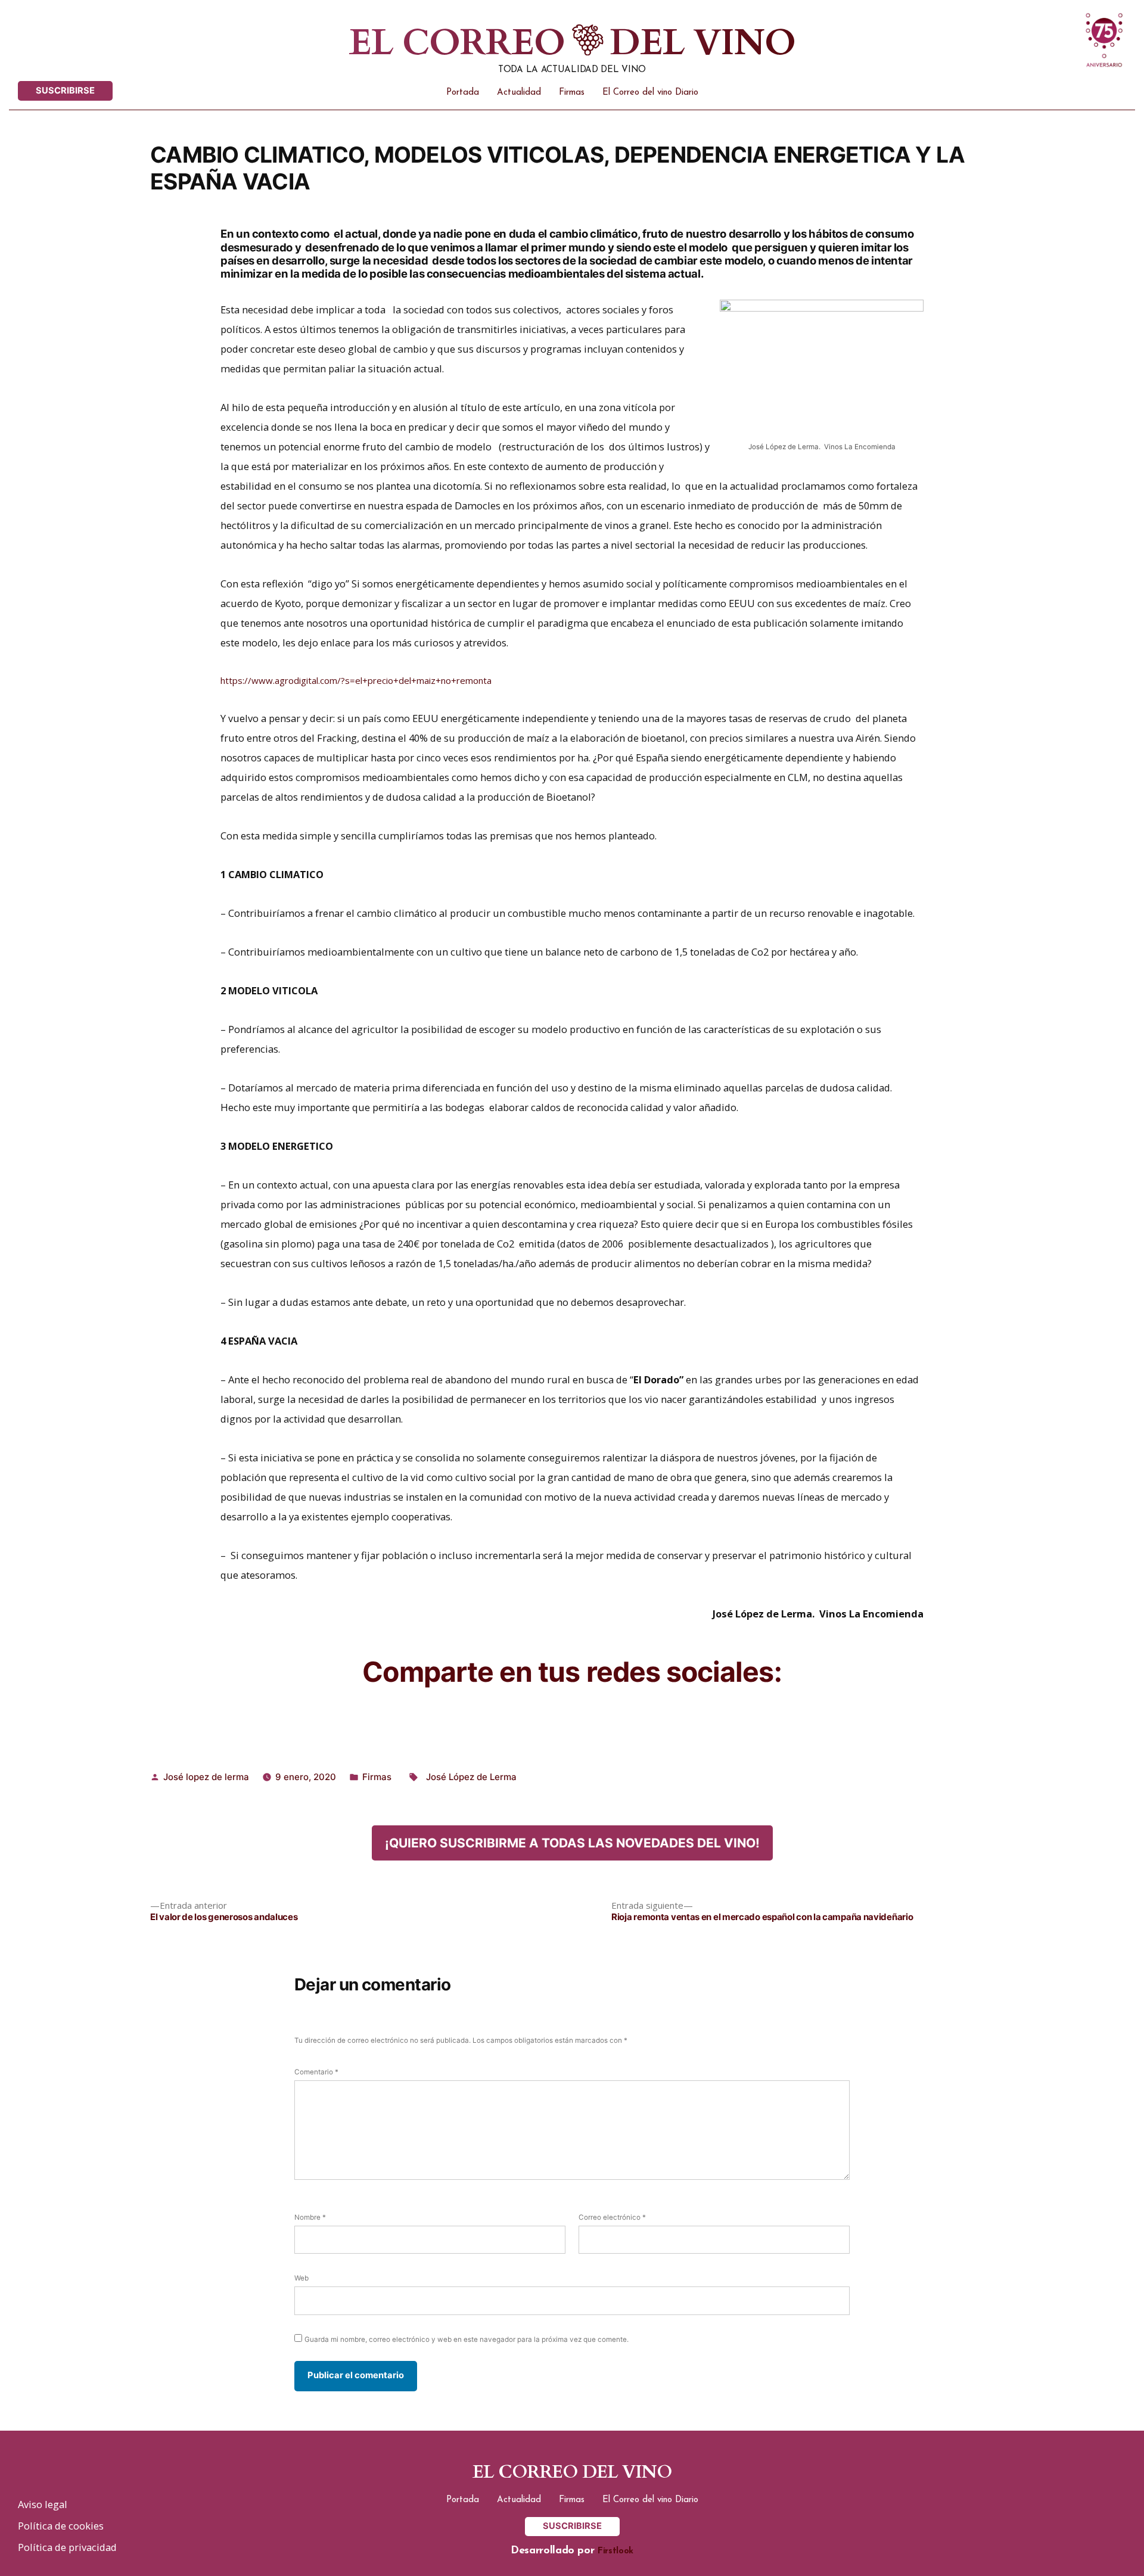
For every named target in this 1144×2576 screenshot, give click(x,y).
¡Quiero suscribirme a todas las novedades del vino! (572, 1843)
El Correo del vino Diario (650, 93)
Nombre (310, 2217)
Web (301, 2278)
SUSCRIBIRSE (65, 91)
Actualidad (519, 93)
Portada (463, 93)
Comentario (316, 2072)
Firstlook (615, 2551)
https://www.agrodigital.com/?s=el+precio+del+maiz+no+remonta (356, 680)
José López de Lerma (471, 1777)
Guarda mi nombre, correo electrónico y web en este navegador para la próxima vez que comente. (467, 2339)
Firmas (572, 93)
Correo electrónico (612, 2217)
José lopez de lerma (206, 1777)
